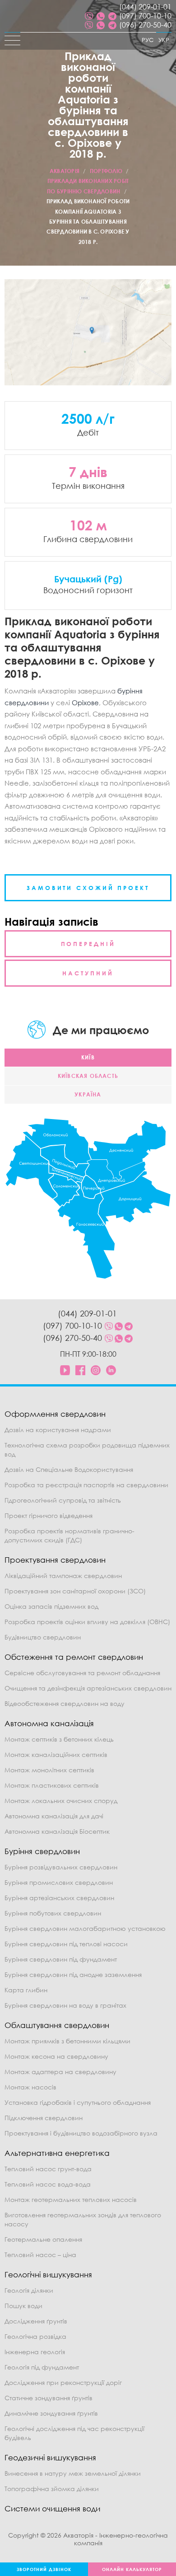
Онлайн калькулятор (132, 2569)
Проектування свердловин (55, 1560)
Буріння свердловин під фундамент (61, 1959)
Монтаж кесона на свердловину (56, 2056)
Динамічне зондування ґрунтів (51, 2413)
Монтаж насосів (30, 2087)
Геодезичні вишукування (50, 2457)
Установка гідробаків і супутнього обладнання (78, 2102)
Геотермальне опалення (43, 2239)
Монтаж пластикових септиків (52, 1785)
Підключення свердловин (44, 2118)
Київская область (88, 1076)
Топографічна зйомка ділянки (52, 2489)
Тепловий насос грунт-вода (48, 2169)
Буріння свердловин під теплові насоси (66, 1944)
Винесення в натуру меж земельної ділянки (73, 2473)
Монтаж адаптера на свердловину (60, 2072)
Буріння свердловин (42, 1851)
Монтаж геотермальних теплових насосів (71, 2199)
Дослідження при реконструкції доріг (63, 2382)
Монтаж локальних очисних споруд (61, 1801)
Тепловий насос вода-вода (48, 2184)
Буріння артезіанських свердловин (59, 1898)
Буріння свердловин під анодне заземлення (73, 1974)
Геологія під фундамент (42, 2367)
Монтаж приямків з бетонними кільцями (67, 2041)
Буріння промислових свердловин (59, 1882)
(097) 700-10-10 (145, 16)
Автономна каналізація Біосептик (57, 1831)
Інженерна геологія (35, 2352)
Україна (88, 1094)
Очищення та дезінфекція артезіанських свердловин (88, 1688)
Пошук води (23, 2306)
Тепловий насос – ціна (40, 2255)
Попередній (88, 944)
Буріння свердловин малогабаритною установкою (85, 1928)
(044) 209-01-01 (145, 7)
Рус (148, 40)
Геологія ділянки (29, 2290)
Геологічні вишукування (48, 2274)
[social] (89, 16)
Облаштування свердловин (57, 2025)
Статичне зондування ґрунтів (49, 2398)
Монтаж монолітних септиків (49, 1770)
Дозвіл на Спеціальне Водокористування (69, 1469)
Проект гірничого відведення (49, 1515)
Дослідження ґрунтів (36, 2321)
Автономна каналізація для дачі (54, 1816)
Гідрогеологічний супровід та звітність (63, 1500)
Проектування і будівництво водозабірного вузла (81, 2133)
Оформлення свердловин (55, 1414)
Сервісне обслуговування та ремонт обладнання (82, 1673)
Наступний (88, 973)
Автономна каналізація (49, 1723)
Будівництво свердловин (43, 1637)
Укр (164, 40)
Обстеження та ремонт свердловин (74, 1657)
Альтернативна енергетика (57, 2153)
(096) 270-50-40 (145, 25)
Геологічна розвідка (35, 2336)
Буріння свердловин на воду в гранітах (65, 2005)
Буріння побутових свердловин (53, 1913)
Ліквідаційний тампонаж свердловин (63, 1576)
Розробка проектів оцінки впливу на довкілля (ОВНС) (87, 1622)
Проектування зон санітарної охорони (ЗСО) (75, 1591)
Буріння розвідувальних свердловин (61, 1867)
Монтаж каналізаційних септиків (56, 1754)
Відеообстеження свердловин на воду (65, 1703)
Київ (88, 1057)
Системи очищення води (52, 2508)
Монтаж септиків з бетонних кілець (59, 1739)
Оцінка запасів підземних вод (51, 1606)
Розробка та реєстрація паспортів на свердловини (86, 1485)
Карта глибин (26, 1990)
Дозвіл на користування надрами (58, 1430)
